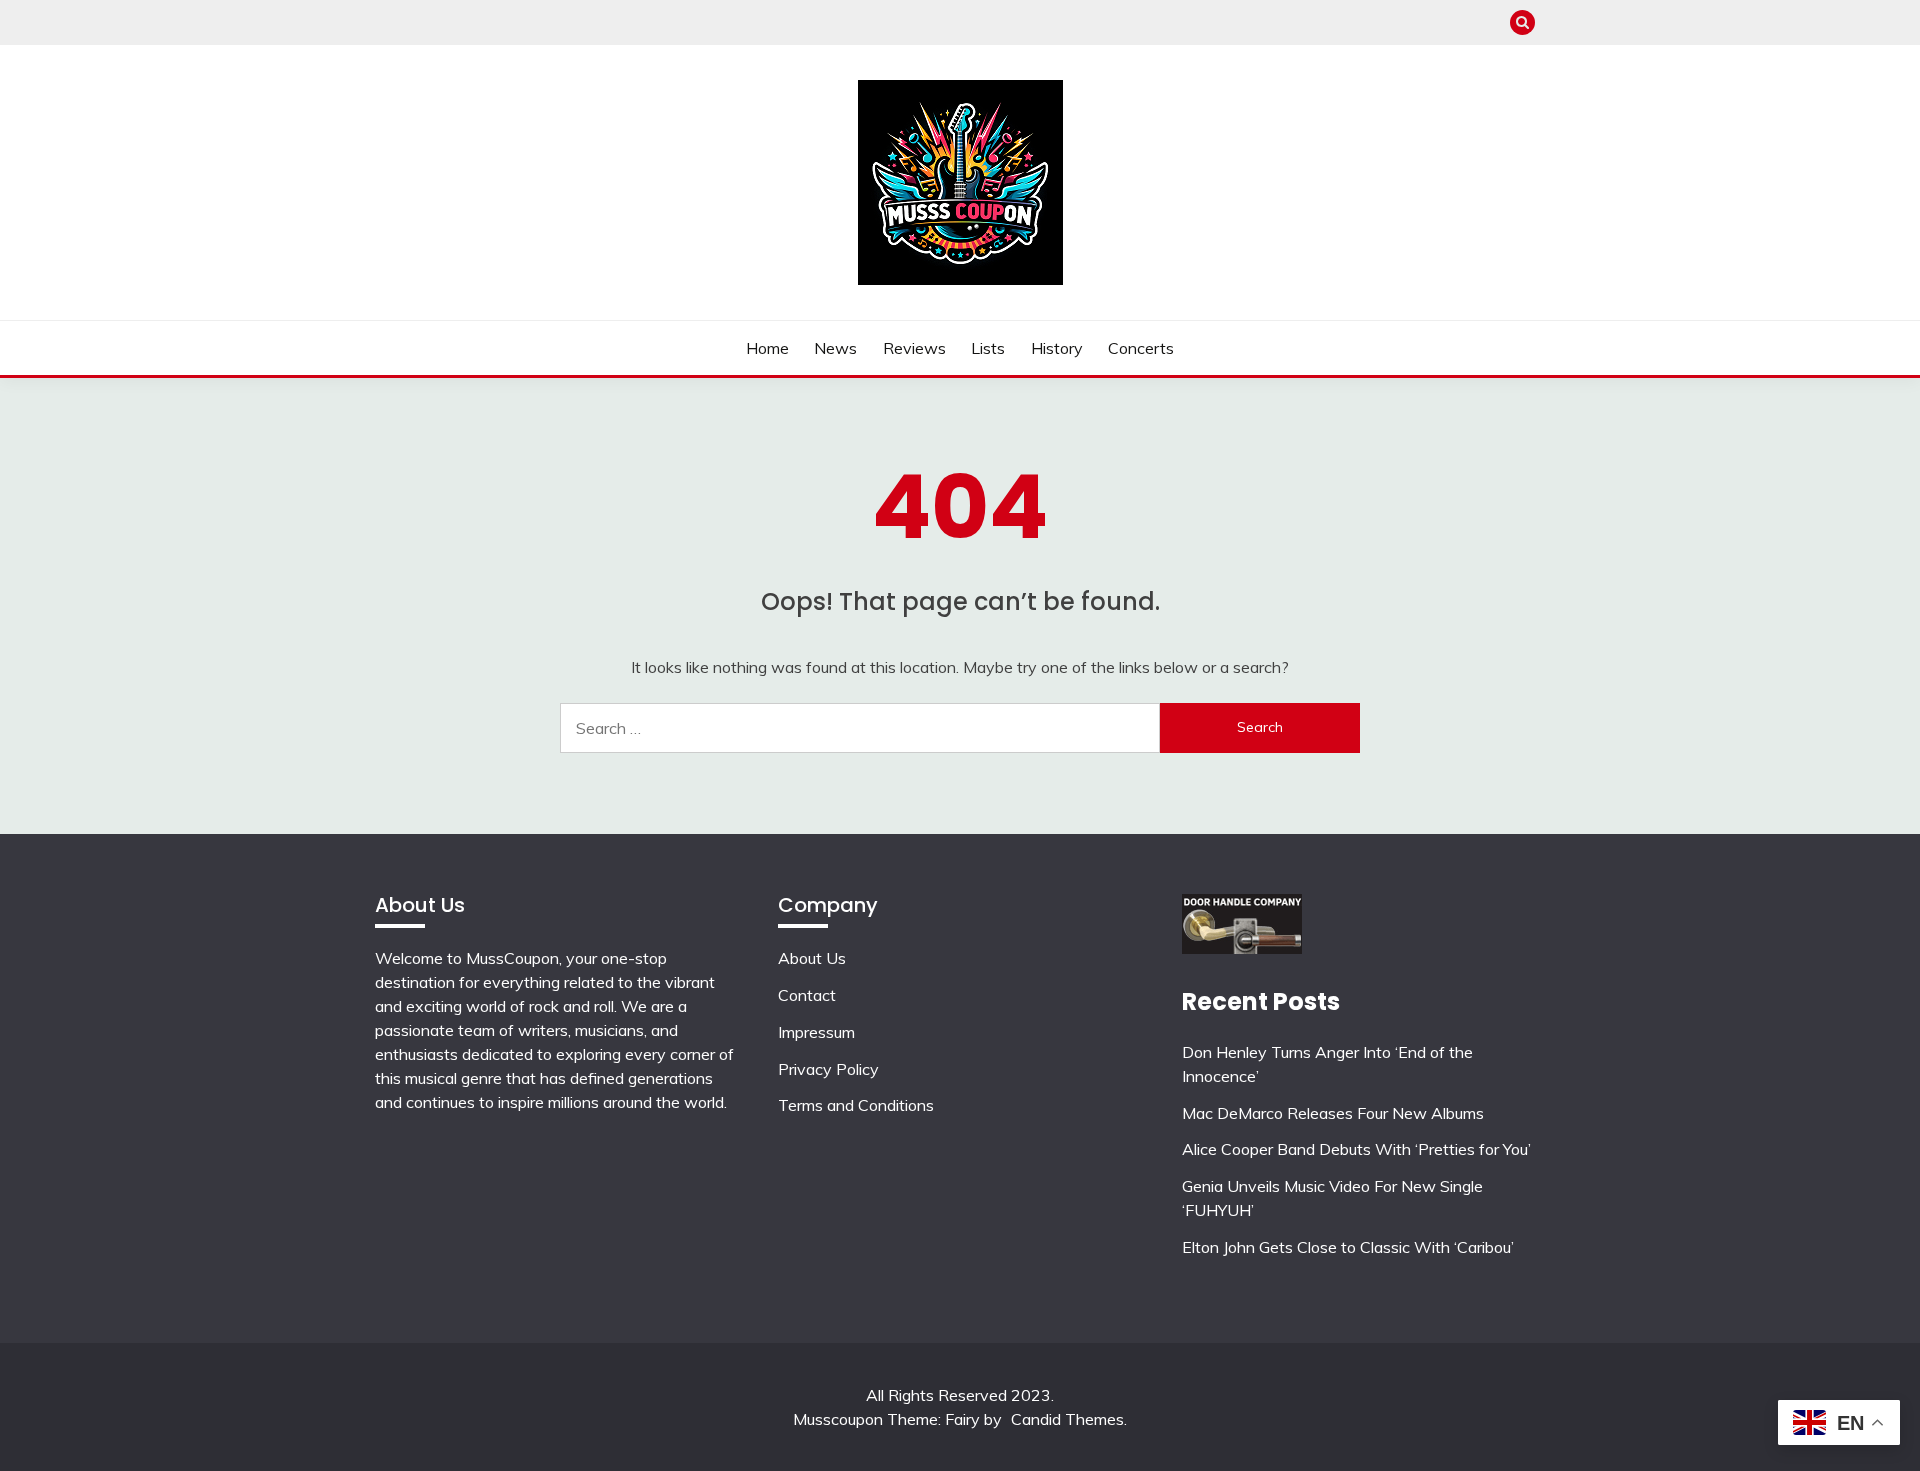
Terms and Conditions (856, 1105)
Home (767, 348)
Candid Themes (1067, 1419)
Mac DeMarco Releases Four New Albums (1333, 1113)
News (835, 348)
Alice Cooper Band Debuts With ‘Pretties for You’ (1356, 1149)
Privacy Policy (828, 1069)
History (1057, 348)
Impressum (816, 1032)
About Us (812, 958)
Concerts (1141, 348)
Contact (807, 995)
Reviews (914, 348)
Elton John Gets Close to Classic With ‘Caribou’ (1348, 1247)
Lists (988, 348)
